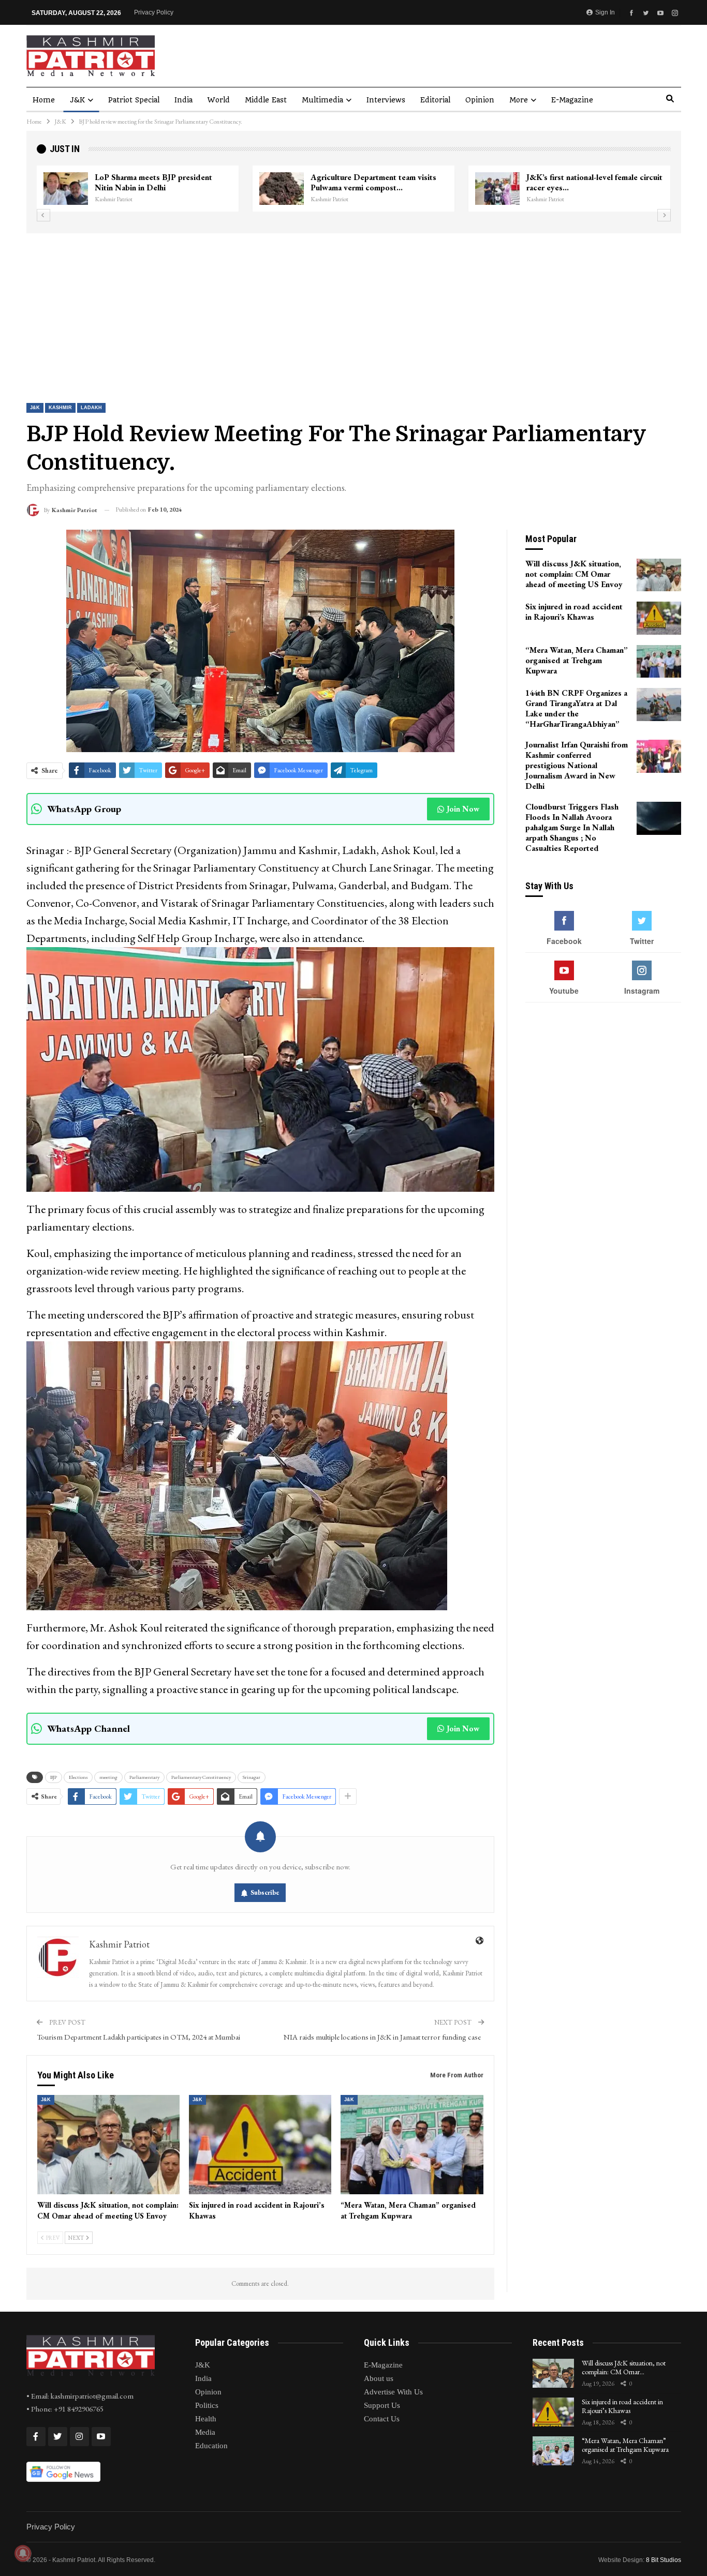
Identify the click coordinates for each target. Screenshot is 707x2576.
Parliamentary (144, 1777)
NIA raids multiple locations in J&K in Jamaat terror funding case (384, 2037)
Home (44, 100)
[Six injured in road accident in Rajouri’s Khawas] (260, 2145)
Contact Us (382, 2419)
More (519, 100)
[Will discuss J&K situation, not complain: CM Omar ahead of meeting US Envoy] (108, 2145)
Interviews (386, 100)
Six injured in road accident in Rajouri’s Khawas (622, 2406)
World (219, 100)
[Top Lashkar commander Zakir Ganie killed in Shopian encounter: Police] (282, 189)
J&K (77, 100)
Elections (78, 1777)
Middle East (266, 100)
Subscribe (265, 1892)
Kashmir (60, 408)
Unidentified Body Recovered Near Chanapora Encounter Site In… (591, 182)
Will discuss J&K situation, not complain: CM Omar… (624, 2367)
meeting (108, 1777)
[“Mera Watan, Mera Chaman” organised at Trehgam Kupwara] (412, 2145)
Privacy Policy (154, 12)
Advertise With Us (393, 2392)
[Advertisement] (353, 311)
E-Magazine (572, 100)
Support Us (382, 2405)
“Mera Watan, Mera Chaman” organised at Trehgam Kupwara (625, 2445)
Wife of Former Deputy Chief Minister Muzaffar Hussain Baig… (163, 182)
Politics (207, 2405)
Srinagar (252, 1777)
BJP (54, 1777)
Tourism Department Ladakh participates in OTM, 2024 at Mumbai (138, 2037)
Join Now (463, 809)
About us (379, 2378)
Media (205, 2432)
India (183, 100)
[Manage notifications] (23, 2553)
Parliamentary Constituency (201, 1777)
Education (211, 2446)
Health (206, 2419)
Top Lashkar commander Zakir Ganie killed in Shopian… (375, 182)
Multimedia (322, 100)
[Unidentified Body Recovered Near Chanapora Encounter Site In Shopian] (497, 189)
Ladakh (91, 408)
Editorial (435, 100)
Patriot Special (134, 100)
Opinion (480, 100)
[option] (354, 189)
